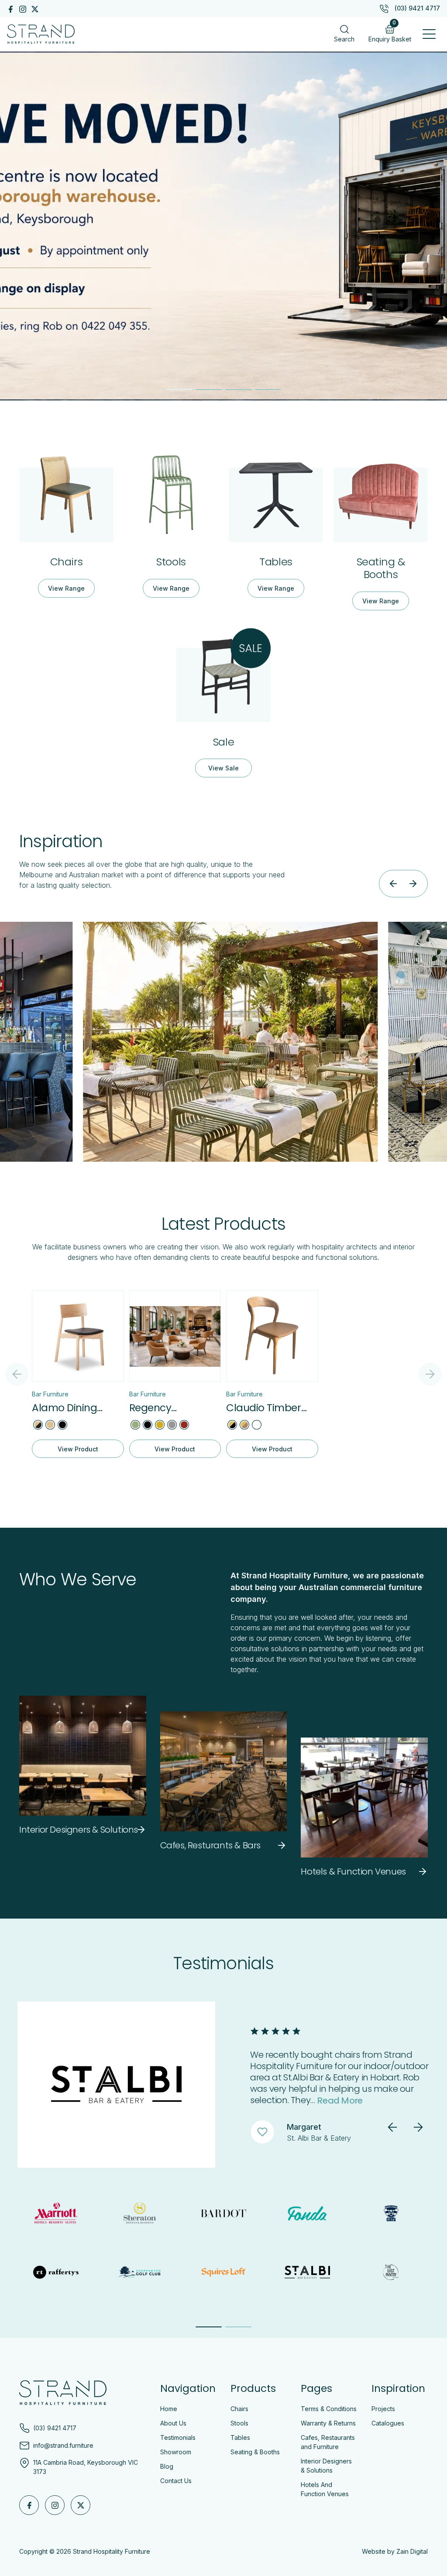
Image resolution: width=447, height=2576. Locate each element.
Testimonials (178, 2437)
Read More (373, 2100)
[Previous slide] (394, 884)
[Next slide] (413, 884)
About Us (173, 2423)
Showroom (176, 2452)
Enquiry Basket (390, 32)
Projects (383, 2409)
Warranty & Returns (328, 2423)
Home (169, 2409)
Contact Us (176, 2481)
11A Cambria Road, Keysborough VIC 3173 (86, 2467)
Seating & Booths (255, 2452)
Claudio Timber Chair (264, 1408)
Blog (167, 2466)
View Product (78, 1449)
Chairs (239, 2409)
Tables (240, 2437)
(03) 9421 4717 (417, 8)
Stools (239, 2423)
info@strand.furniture (63, 2446)
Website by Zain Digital (395, 2551)
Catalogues (388, 2423)
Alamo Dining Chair (64, 1408)
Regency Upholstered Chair (174, 1408)
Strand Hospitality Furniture (112, 2551)
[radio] (38, 1425)
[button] (429, 34)
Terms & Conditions (329, 2409)
